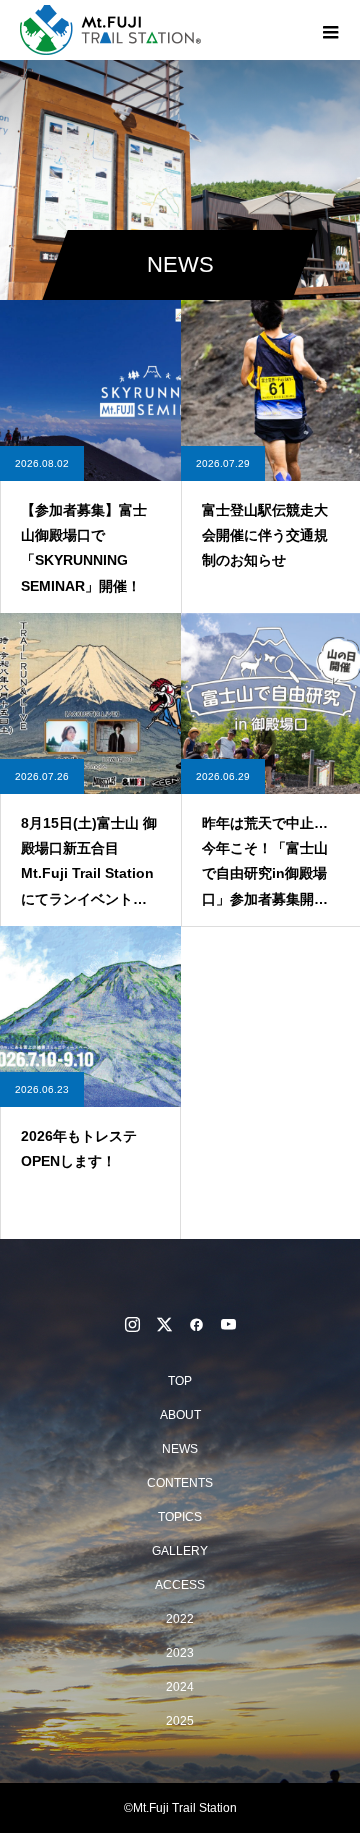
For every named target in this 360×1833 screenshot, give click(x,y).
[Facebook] (196, 1324)
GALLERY (180, 1551)
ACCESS (180, 1585)
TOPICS (180, 1517)
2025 (180, 1721)
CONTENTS (180, 1483)
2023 (180, 1653)
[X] (164, 1324)
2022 (180, 1619)
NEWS (180, 1449)
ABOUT (180, 1415)
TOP (180, 1381)
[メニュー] (330, 30)
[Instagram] (132, 1324)
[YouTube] (228, 1324)
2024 (180, 1687)
